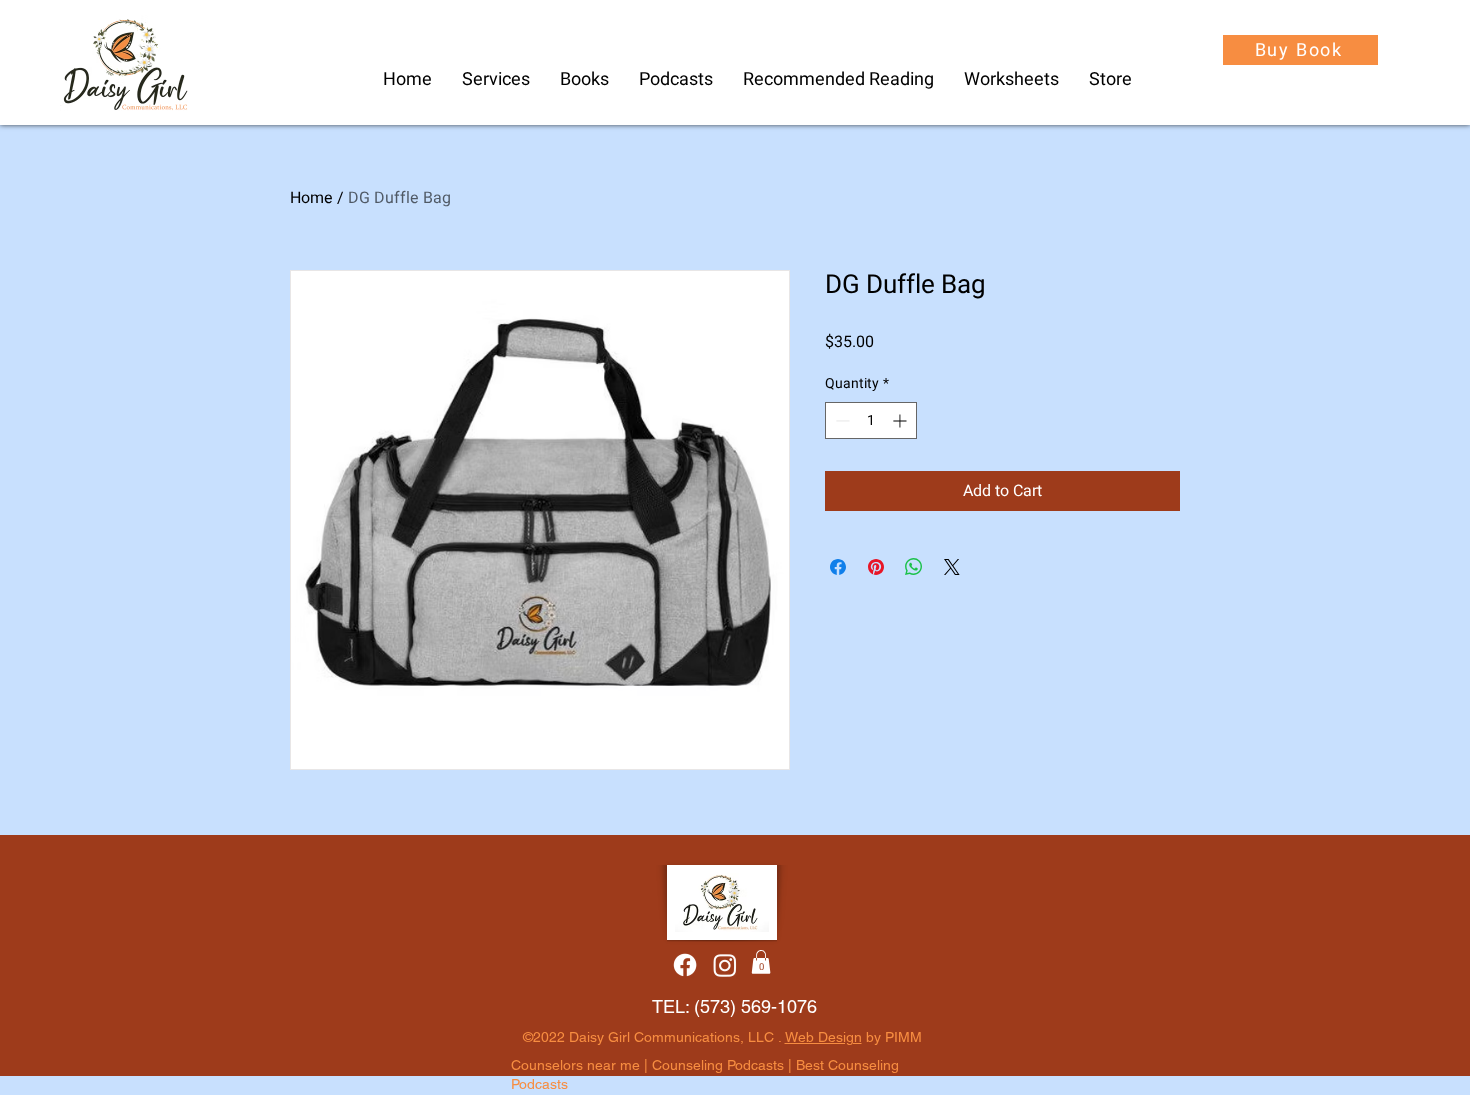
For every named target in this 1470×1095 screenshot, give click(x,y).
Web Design (823, 1037)
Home (311, 198)
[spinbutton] (871, 420)
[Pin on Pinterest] (876, 567)
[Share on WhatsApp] (914, 567)
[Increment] (901, 420)
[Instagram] (725, 965)
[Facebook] (685, 965)
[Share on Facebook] (838, 567)
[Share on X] (952, 567)
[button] (676, 80)
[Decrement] (840, 420)
